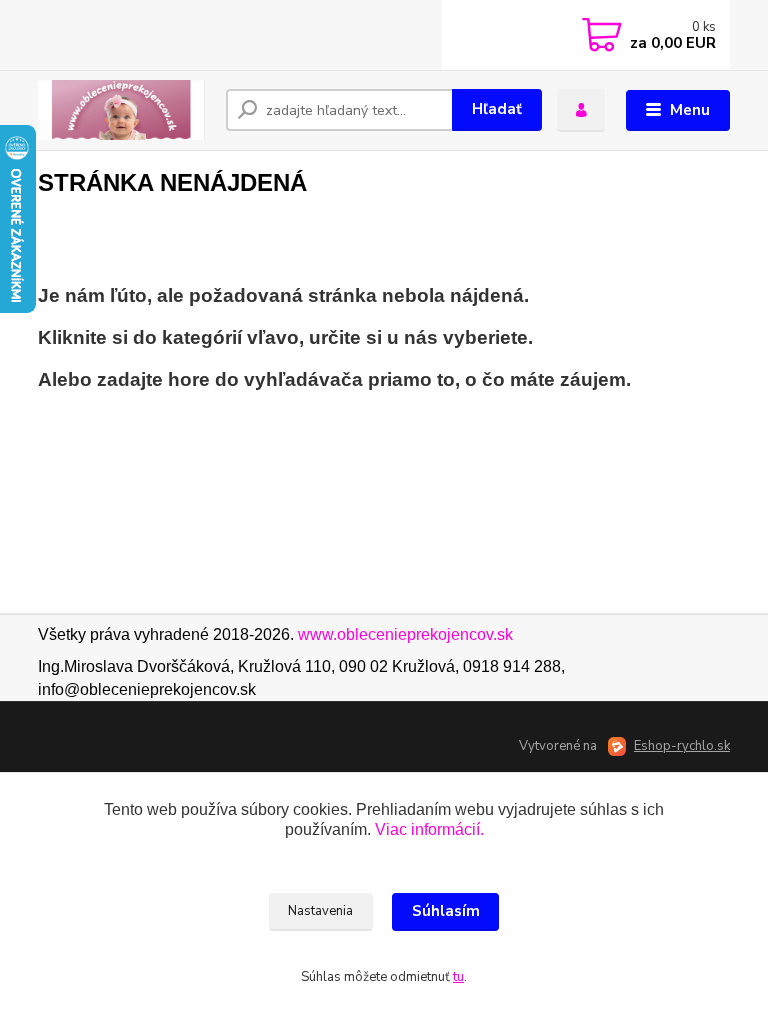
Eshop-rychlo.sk (682, 746)
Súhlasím (446, 911)
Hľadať (497, 109)
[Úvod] (124, 110)
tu (458, 977)
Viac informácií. (429, 829)
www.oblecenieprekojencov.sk (405, 634)
